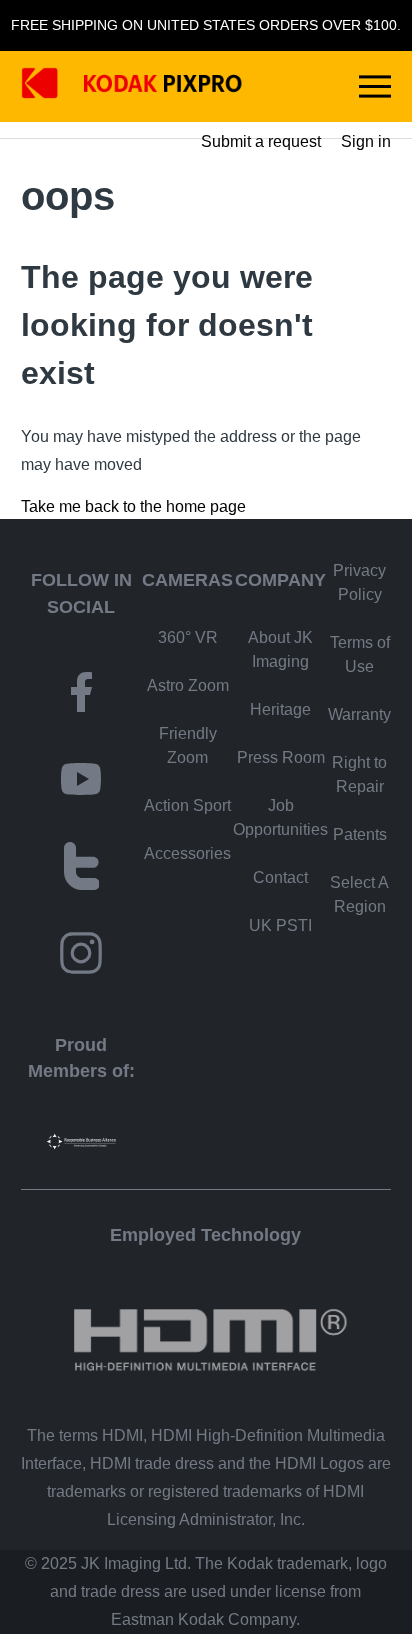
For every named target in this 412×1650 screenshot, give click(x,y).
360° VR (188, 637)
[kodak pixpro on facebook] (81, 695)
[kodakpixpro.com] (132, 86)
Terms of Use (360, 654)
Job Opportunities (280, 817)
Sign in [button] (366, 141)
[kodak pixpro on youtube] (81, 782)
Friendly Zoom (188, 745)
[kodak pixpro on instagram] (81, 956)
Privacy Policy (359, 582)
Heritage (280, 709)
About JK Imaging (280, 649)
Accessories (187, 853)
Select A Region (359, 894)
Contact (280, 877)
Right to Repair (359, 774)
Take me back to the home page (133, 506)
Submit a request (261, 141)
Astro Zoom (188, 685)
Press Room (281, 757)
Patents (360, 834)
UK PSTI (280, 925)
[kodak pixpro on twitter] (82, 869)
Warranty (359, 714)
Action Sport (187, 805)
